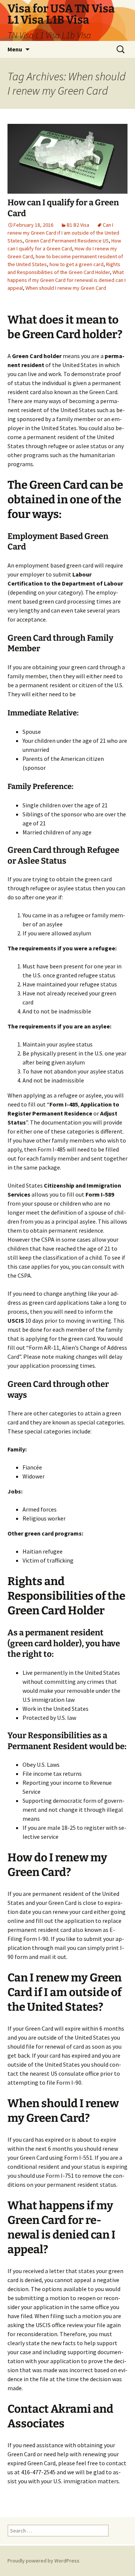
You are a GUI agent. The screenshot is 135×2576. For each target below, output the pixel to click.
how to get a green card (76, 264)
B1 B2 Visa (78, 225)
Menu (15, 49)
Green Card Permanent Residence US (67, 241)
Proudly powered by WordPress (43, 2561)
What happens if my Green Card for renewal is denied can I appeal (67, 280)
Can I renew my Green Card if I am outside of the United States (63, 233)
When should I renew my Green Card (66, 288)
